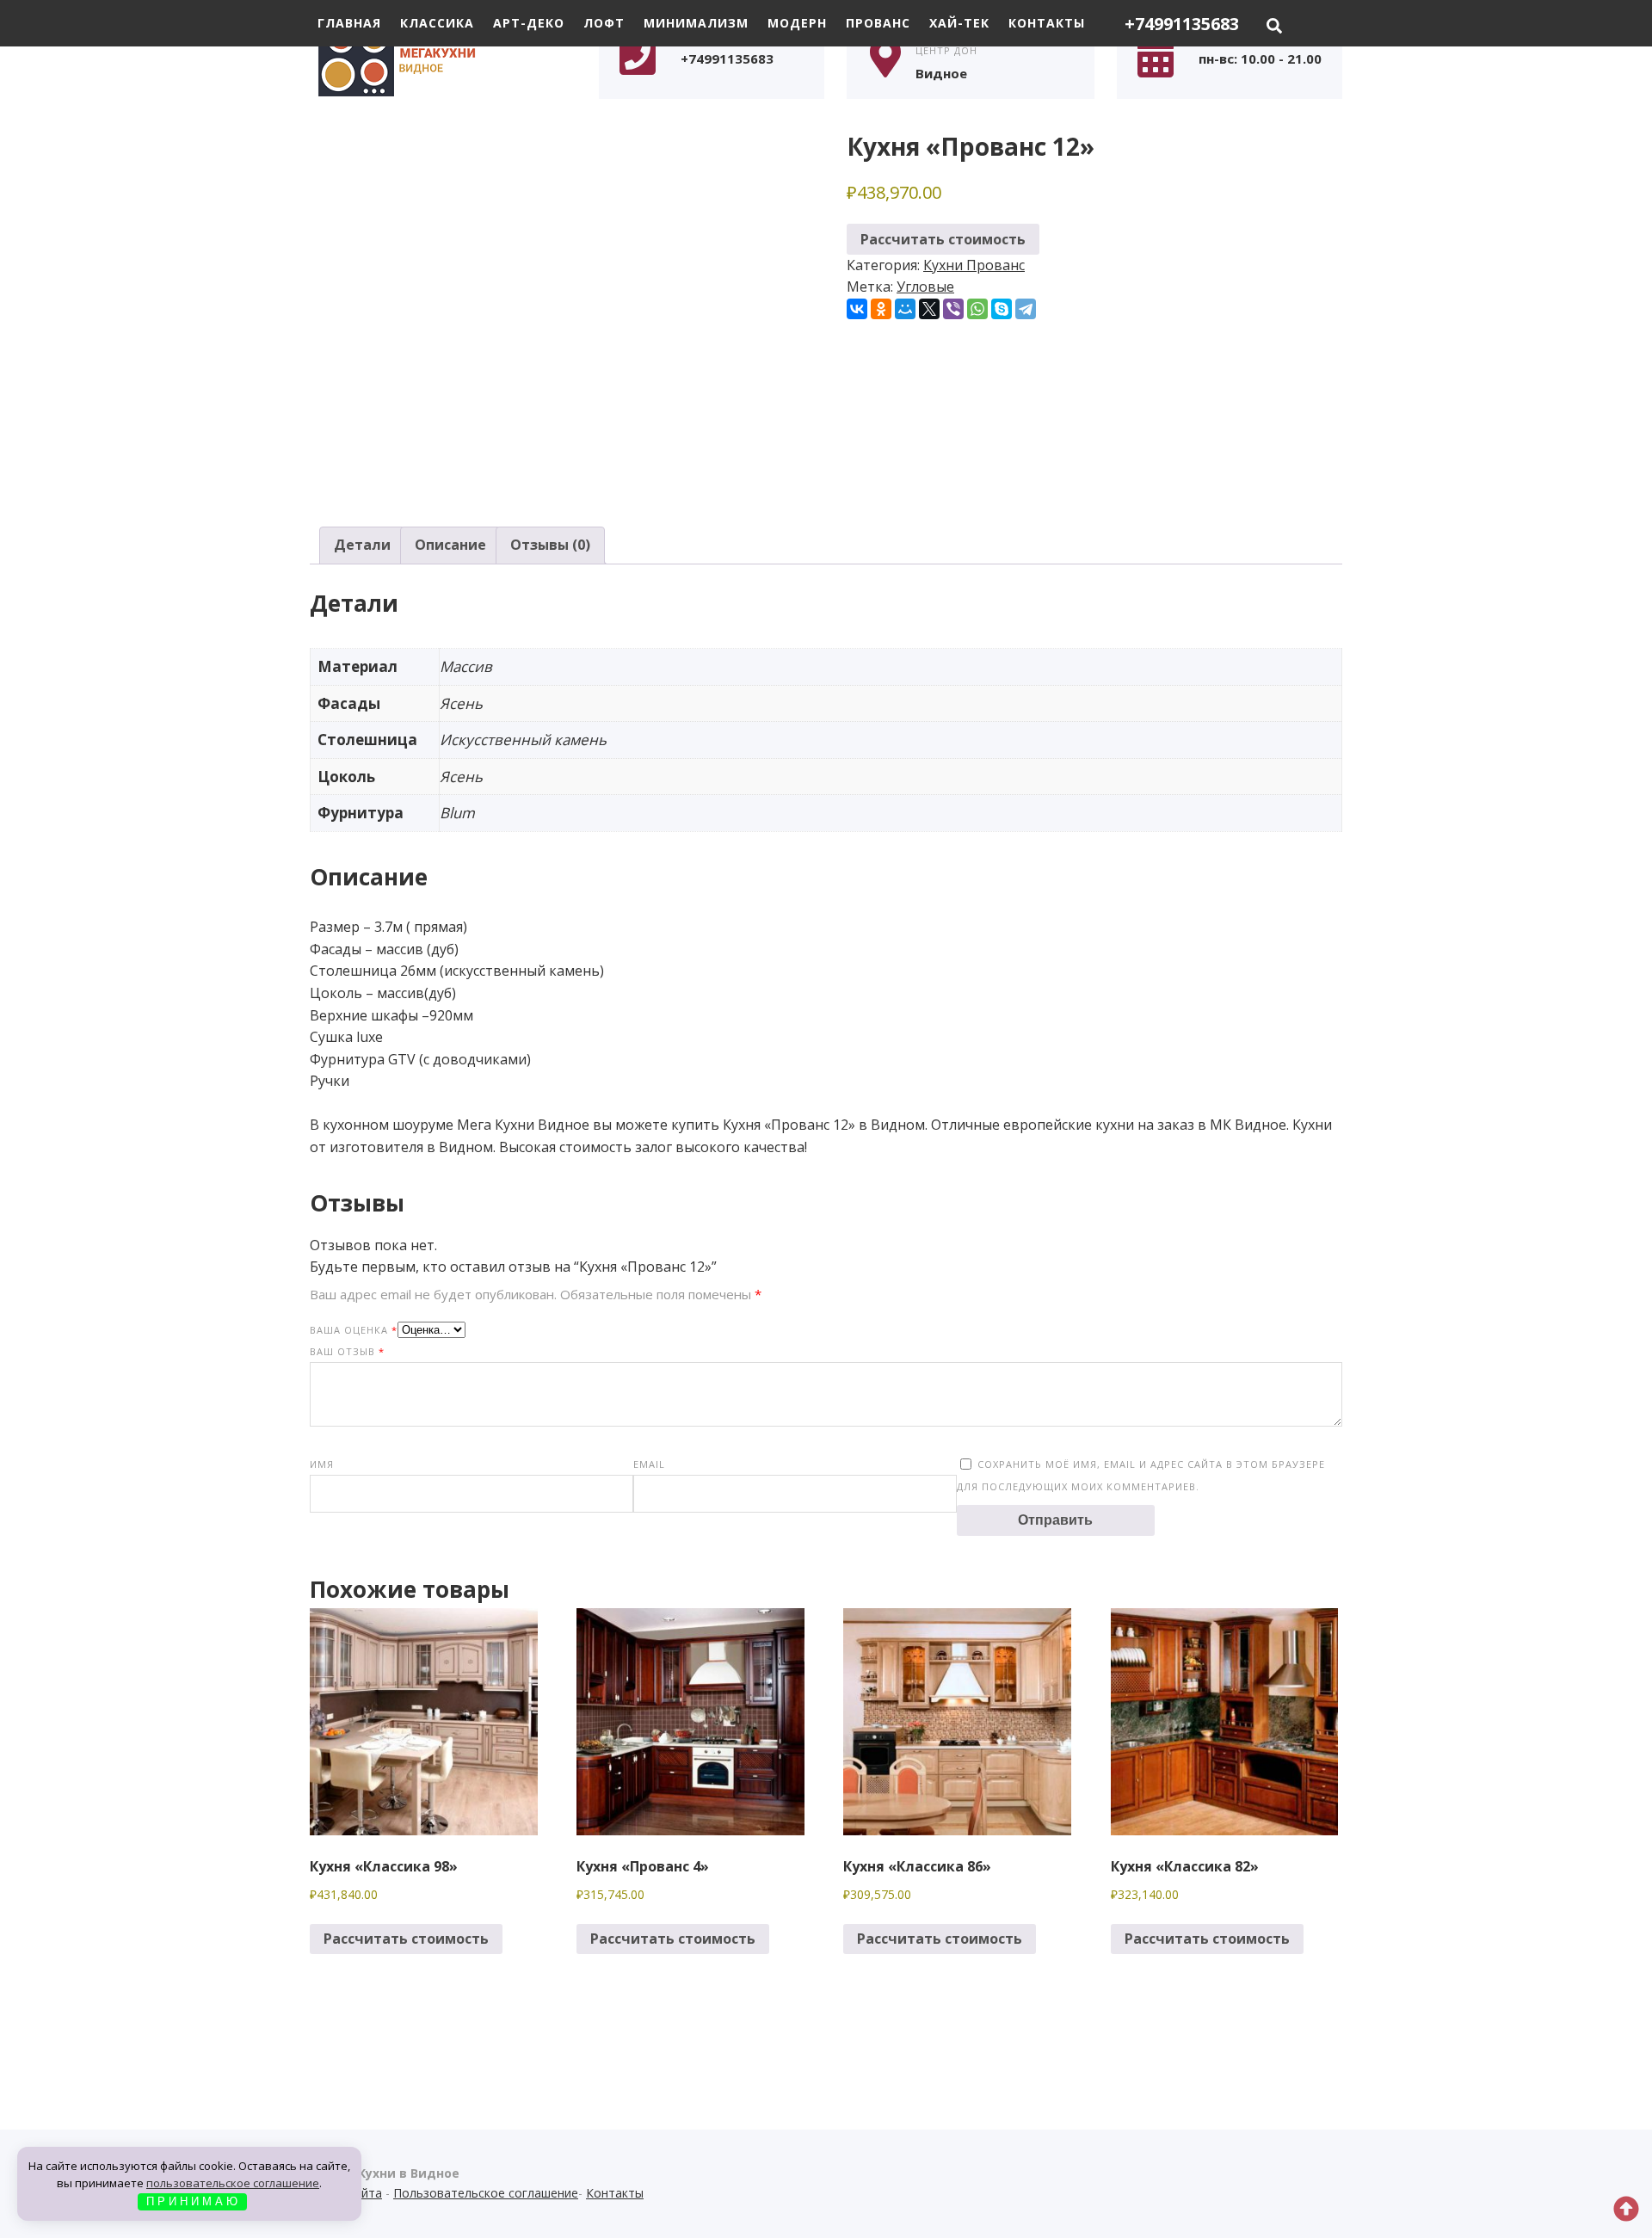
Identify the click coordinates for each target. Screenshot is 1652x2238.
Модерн (797, 23)
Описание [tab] (450, 545)
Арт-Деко (529, 23)
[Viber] (953, 309)
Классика (437, 23)
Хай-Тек (959, 23)
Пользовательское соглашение (486, 2193)
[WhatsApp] (977, 309)
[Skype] (1002, 309)
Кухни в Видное (439, 58)
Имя (322, 1464)
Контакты (1047, 23)
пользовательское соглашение (233, 2183)
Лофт (604, 23)
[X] (929, 309)
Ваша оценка (354, 1330)
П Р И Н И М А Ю (192, 2201)
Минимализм (696, 23)
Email (649, 1464)
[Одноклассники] (881, 309)
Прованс (878, 23)
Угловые (925, 287)
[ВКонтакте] (857, 309)
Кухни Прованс (974, 265)
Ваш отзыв (347, 1351)
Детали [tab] (362, 545)
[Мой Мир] (905, 309)
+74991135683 (1182, 24)
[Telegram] (1026, 309)
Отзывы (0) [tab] (550, 545)
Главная (349, 23)
